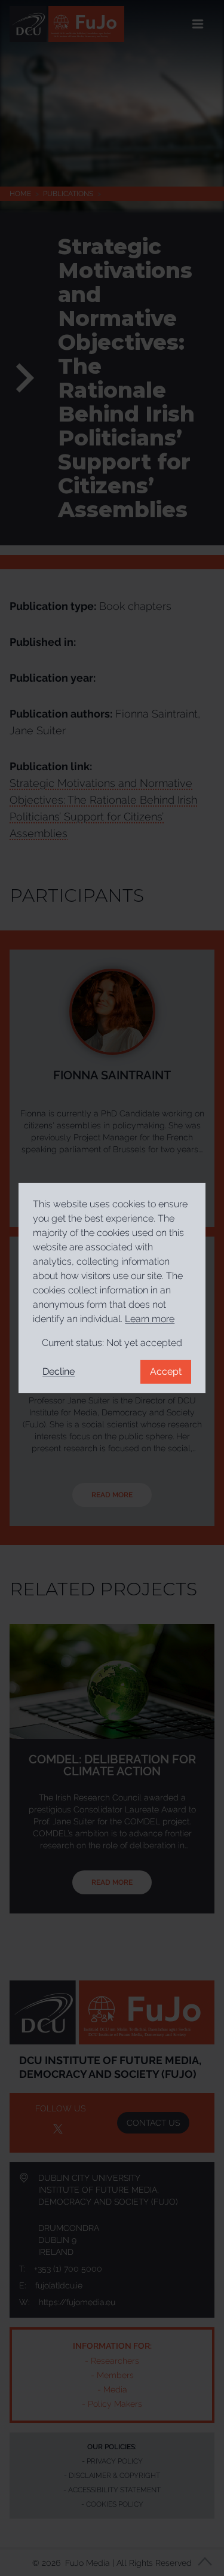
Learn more (150, 1319)
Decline (59, 1371)
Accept (166, 1371)
